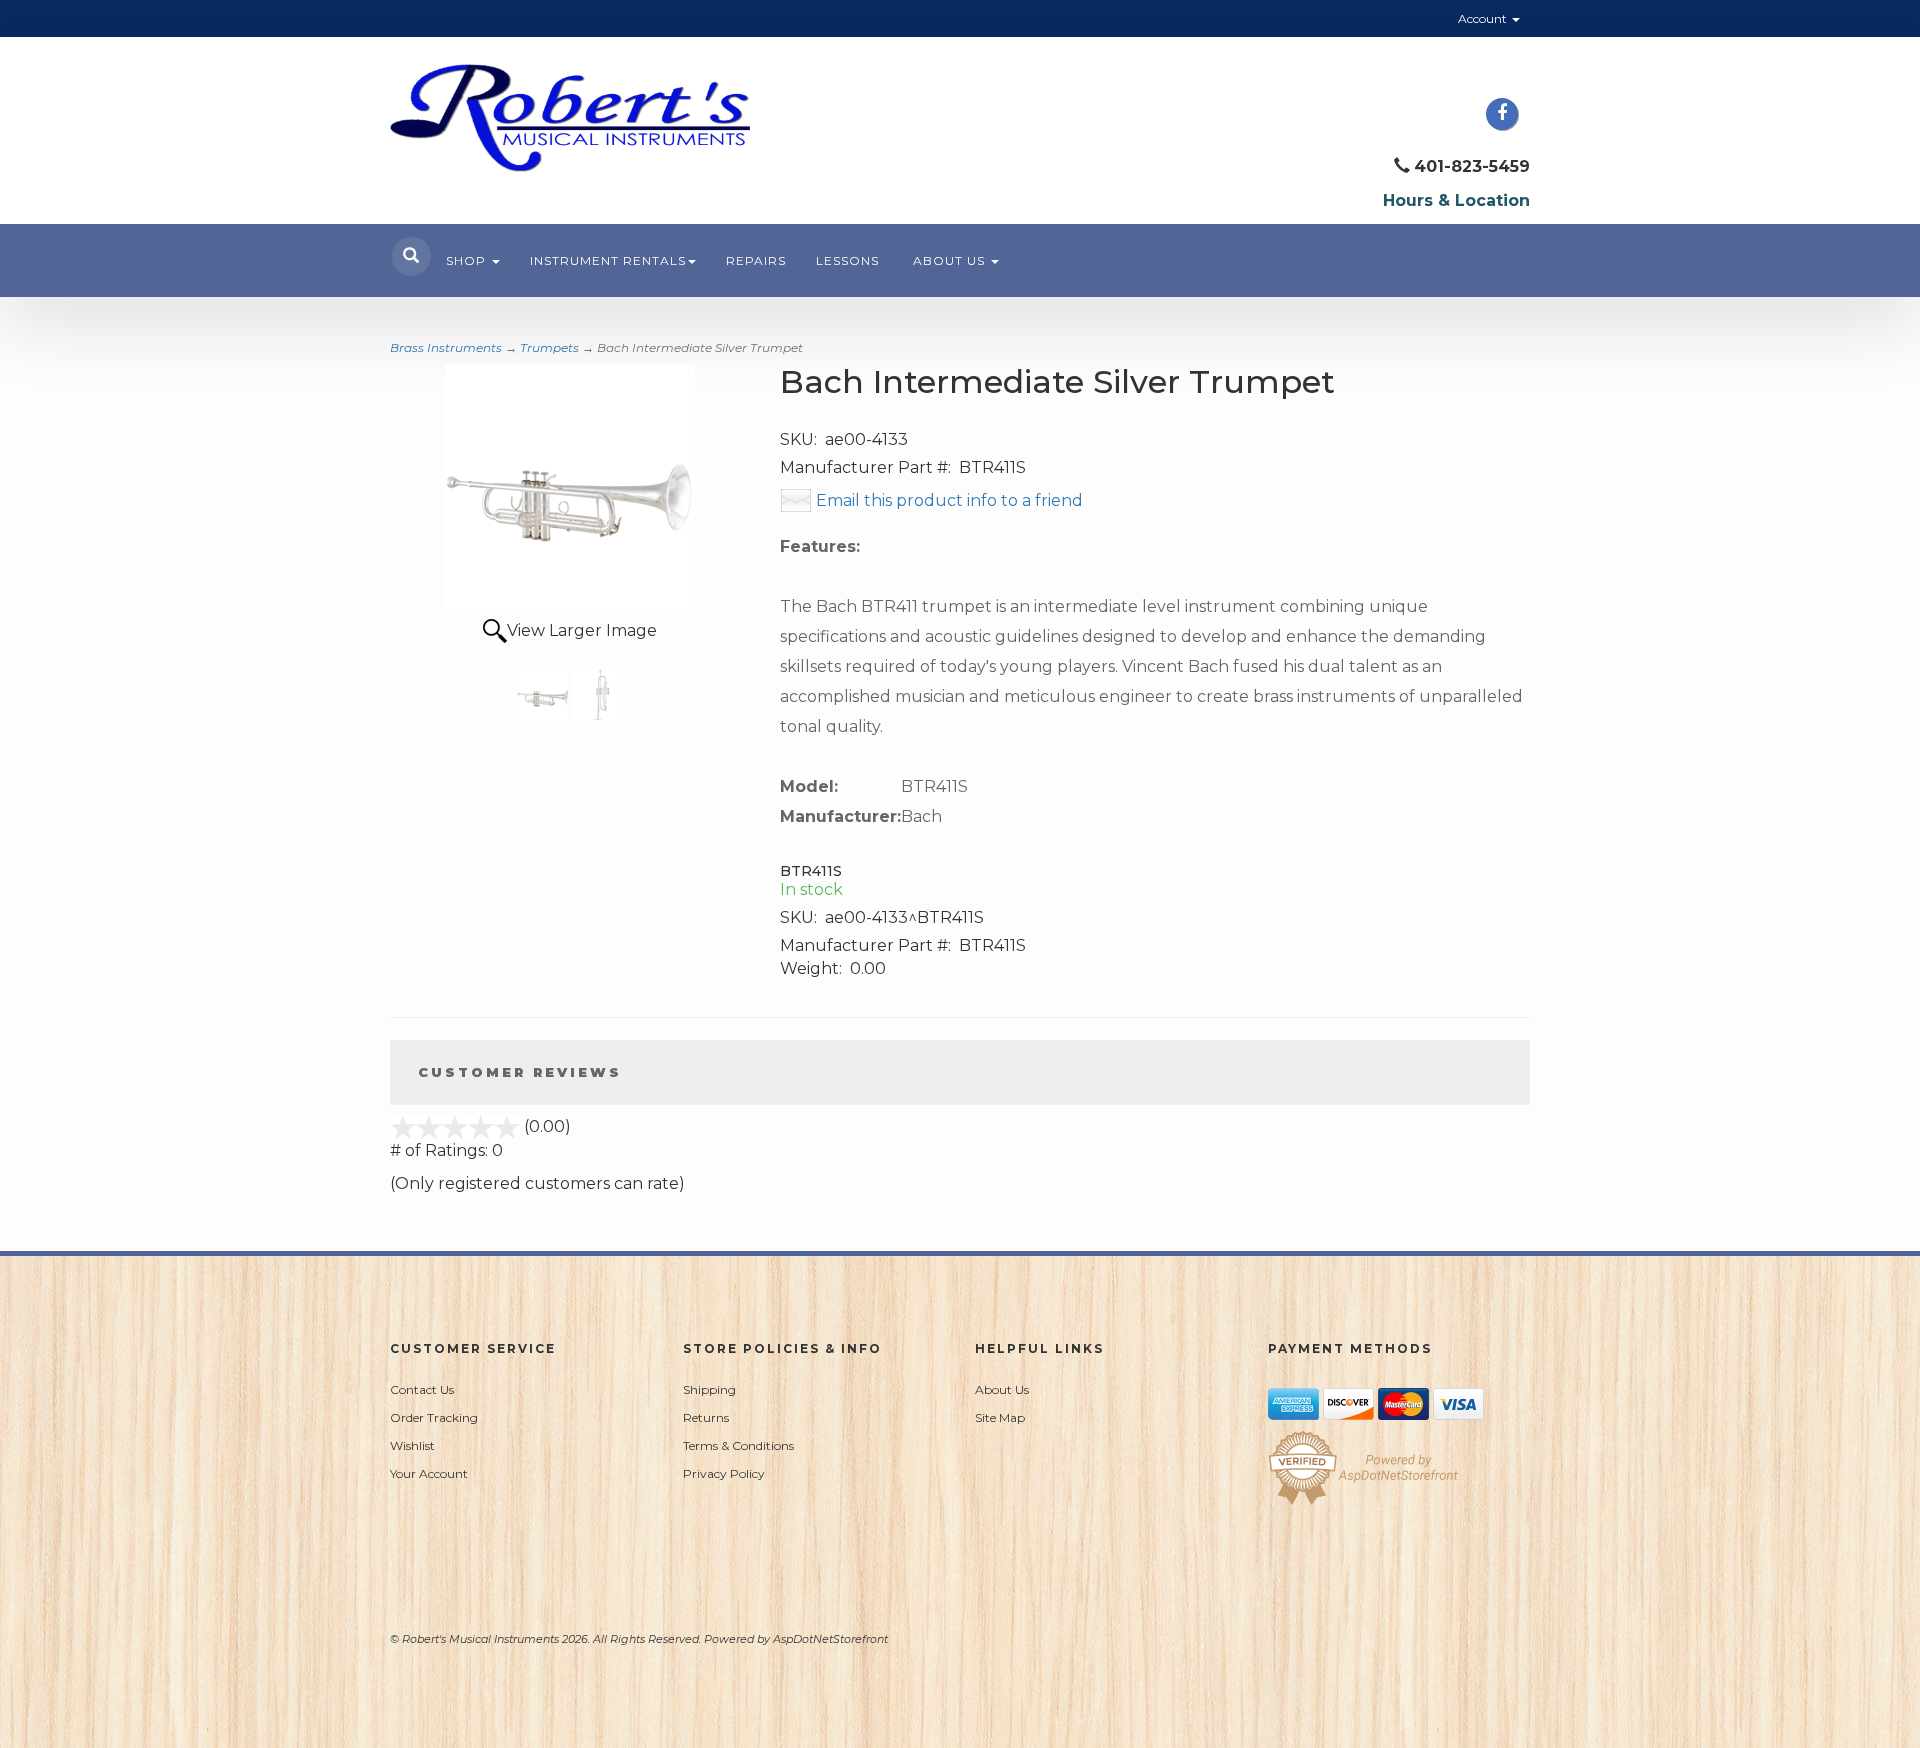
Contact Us (422, 1389)
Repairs (756, 260)
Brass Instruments (446, 347)
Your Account (429, 1473)
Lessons (847, 260)
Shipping (709, 1389)
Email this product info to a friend (949, 500)
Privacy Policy (724, 1473)
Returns (706, 1417)
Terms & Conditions (738, 1445)
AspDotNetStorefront (830, 1639)
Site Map (1000, 1417)
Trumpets (549, 347)
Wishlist (412, 1445)
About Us (951, 260)
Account (1484, 18)
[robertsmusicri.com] (570, 118)
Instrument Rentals (608, 260)
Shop (468, 260)
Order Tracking (434, 1417)
